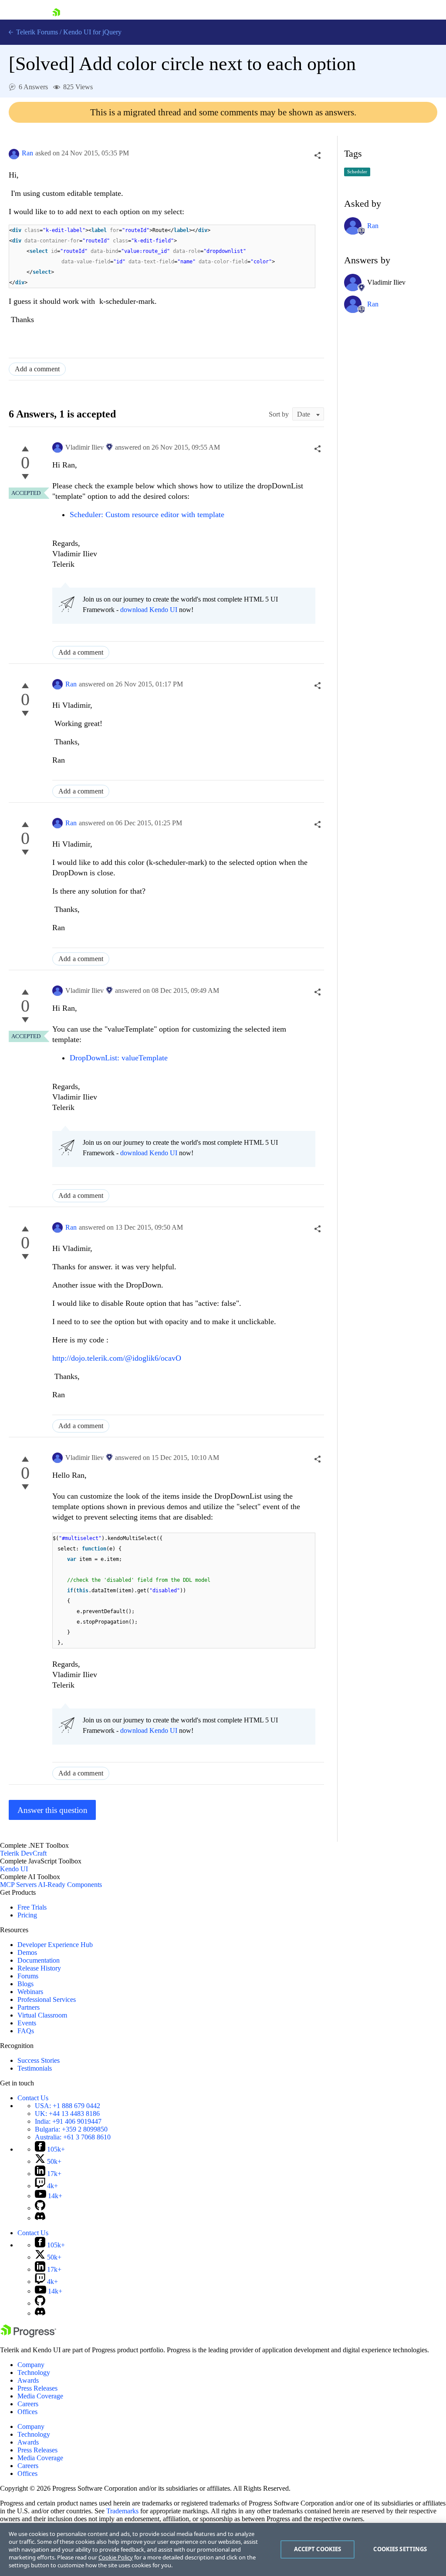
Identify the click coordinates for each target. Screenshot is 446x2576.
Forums (28, 1976)
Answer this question (52, 1810)
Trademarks (122, 2511)
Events (27, 2023)
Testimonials (35, 2068)
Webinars (30, 1992)
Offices (27, 2412)
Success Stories (39, 2060)
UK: (67, 2114)
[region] (223, 2549)
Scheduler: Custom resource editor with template (148, 515)
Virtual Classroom (42, 2015)
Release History (39, 1968)
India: (68, 2121)
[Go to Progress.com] (28, 2335)
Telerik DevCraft (23, 1853)
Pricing (27, 1915)
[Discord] (40, 2218)
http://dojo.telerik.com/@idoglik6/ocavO (117, 1358)
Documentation (39, 1960)
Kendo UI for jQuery (92, 32)
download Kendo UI (149, 610)
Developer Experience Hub (55, 1945)
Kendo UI (14, 1869)
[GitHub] (40, 2208)
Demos (27, 1952)
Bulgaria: (71, 2129)
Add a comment (37, 369)
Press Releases (37, 2388)
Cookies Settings (400, 2549)
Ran (27, 153)
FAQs (26, 2031)
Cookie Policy (116, 2557)
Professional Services (47, 1999)
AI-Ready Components (70, 1885)
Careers (28, 2404)
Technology (34, 2373)
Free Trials (32, 1907)
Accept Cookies (318, 2549)
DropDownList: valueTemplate (119, 1058)
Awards (28, 2380)
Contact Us (33, 2098)
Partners (29, 2007)
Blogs (25, 1984)
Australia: (73, 2137)
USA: (68, 2106)
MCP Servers (18, 1885)
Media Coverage (40, 2396)
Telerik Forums (36, 32)
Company (31, 2365)
